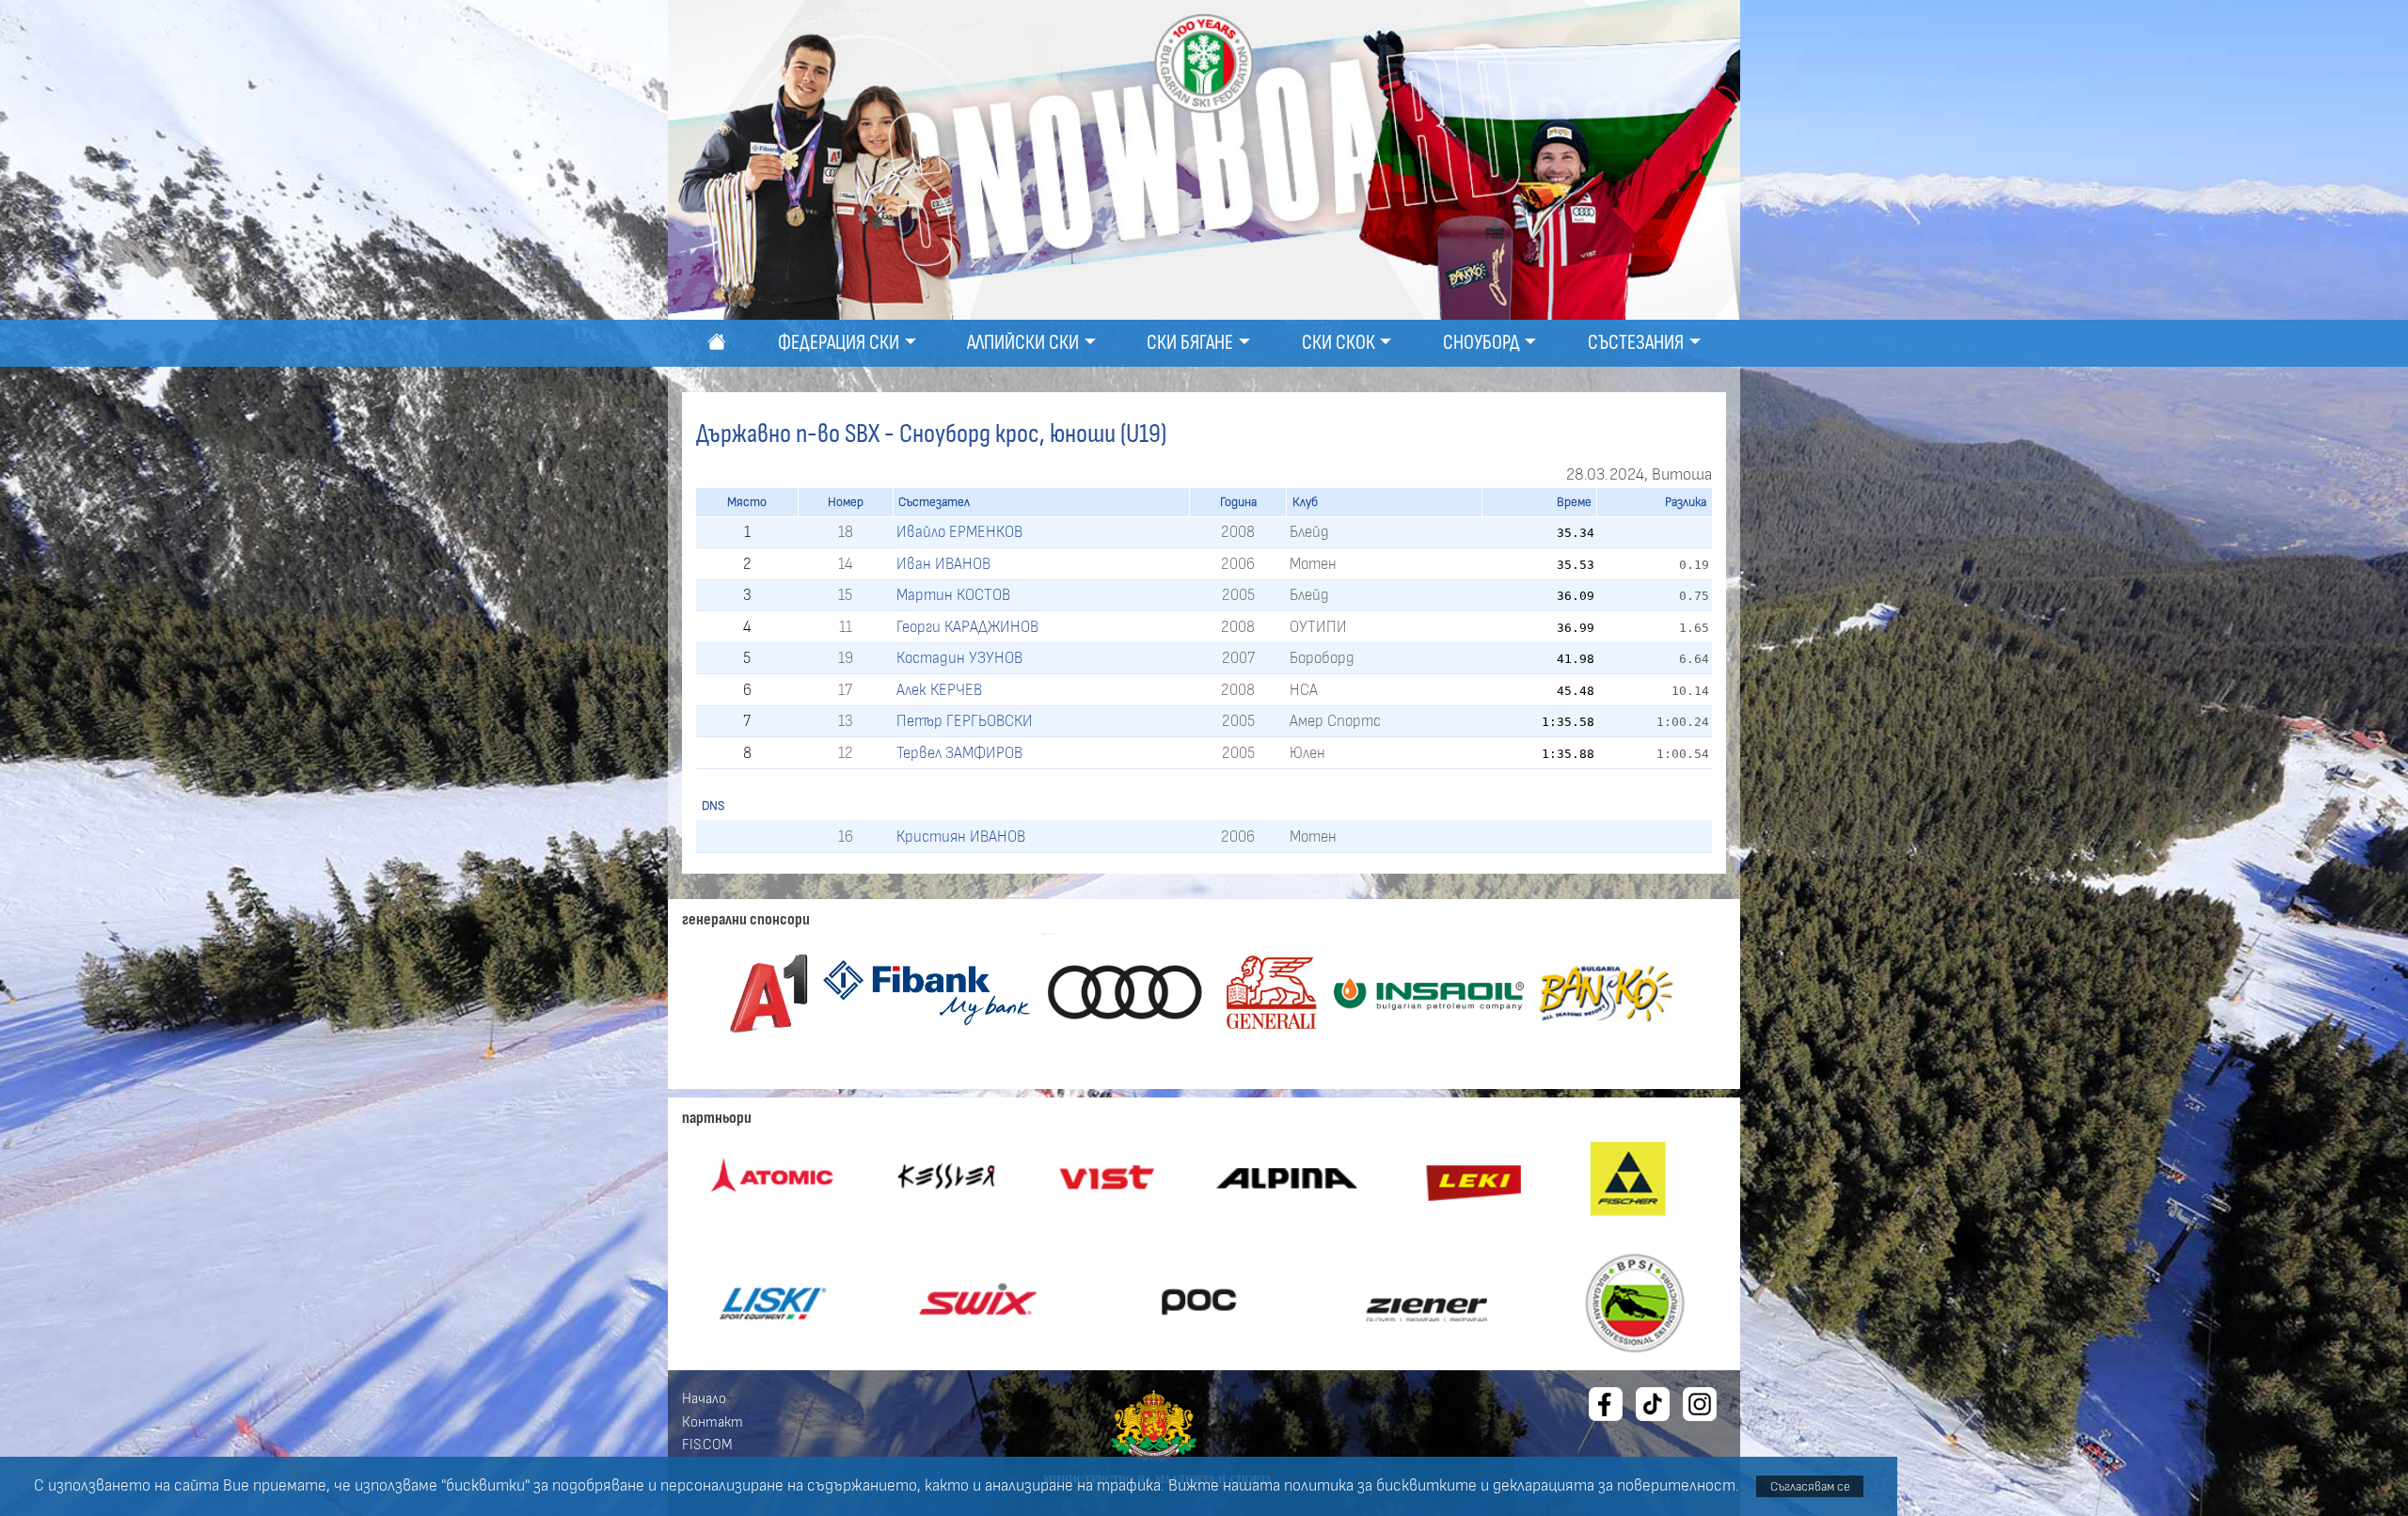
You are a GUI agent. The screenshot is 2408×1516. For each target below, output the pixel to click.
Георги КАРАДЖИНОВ (967, 627)
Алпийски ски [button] (1023, 343)
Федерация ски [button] (839, 343)
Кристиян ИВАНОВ (961, 837)
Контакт (713, 1422)
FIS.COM (707, 1445)
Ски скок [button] (1339, 343)
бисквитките (1426, 1486)
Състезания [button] (1636, 343)
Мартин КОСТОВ (953, 595)
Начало (704, 1398)
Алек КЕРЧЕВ (939, 690)
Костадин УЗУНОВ (959, 658)
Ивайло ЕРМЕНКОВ (959, 532)
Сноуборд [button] (1481, 343)
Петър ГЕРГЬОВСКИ (965, 721)
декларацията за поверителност (1614, 1486)
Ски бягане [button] (1190, 343)
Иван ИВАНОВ (943, 564)
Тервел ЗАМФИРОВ (959, 753)
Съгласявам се (1810, 1486)
